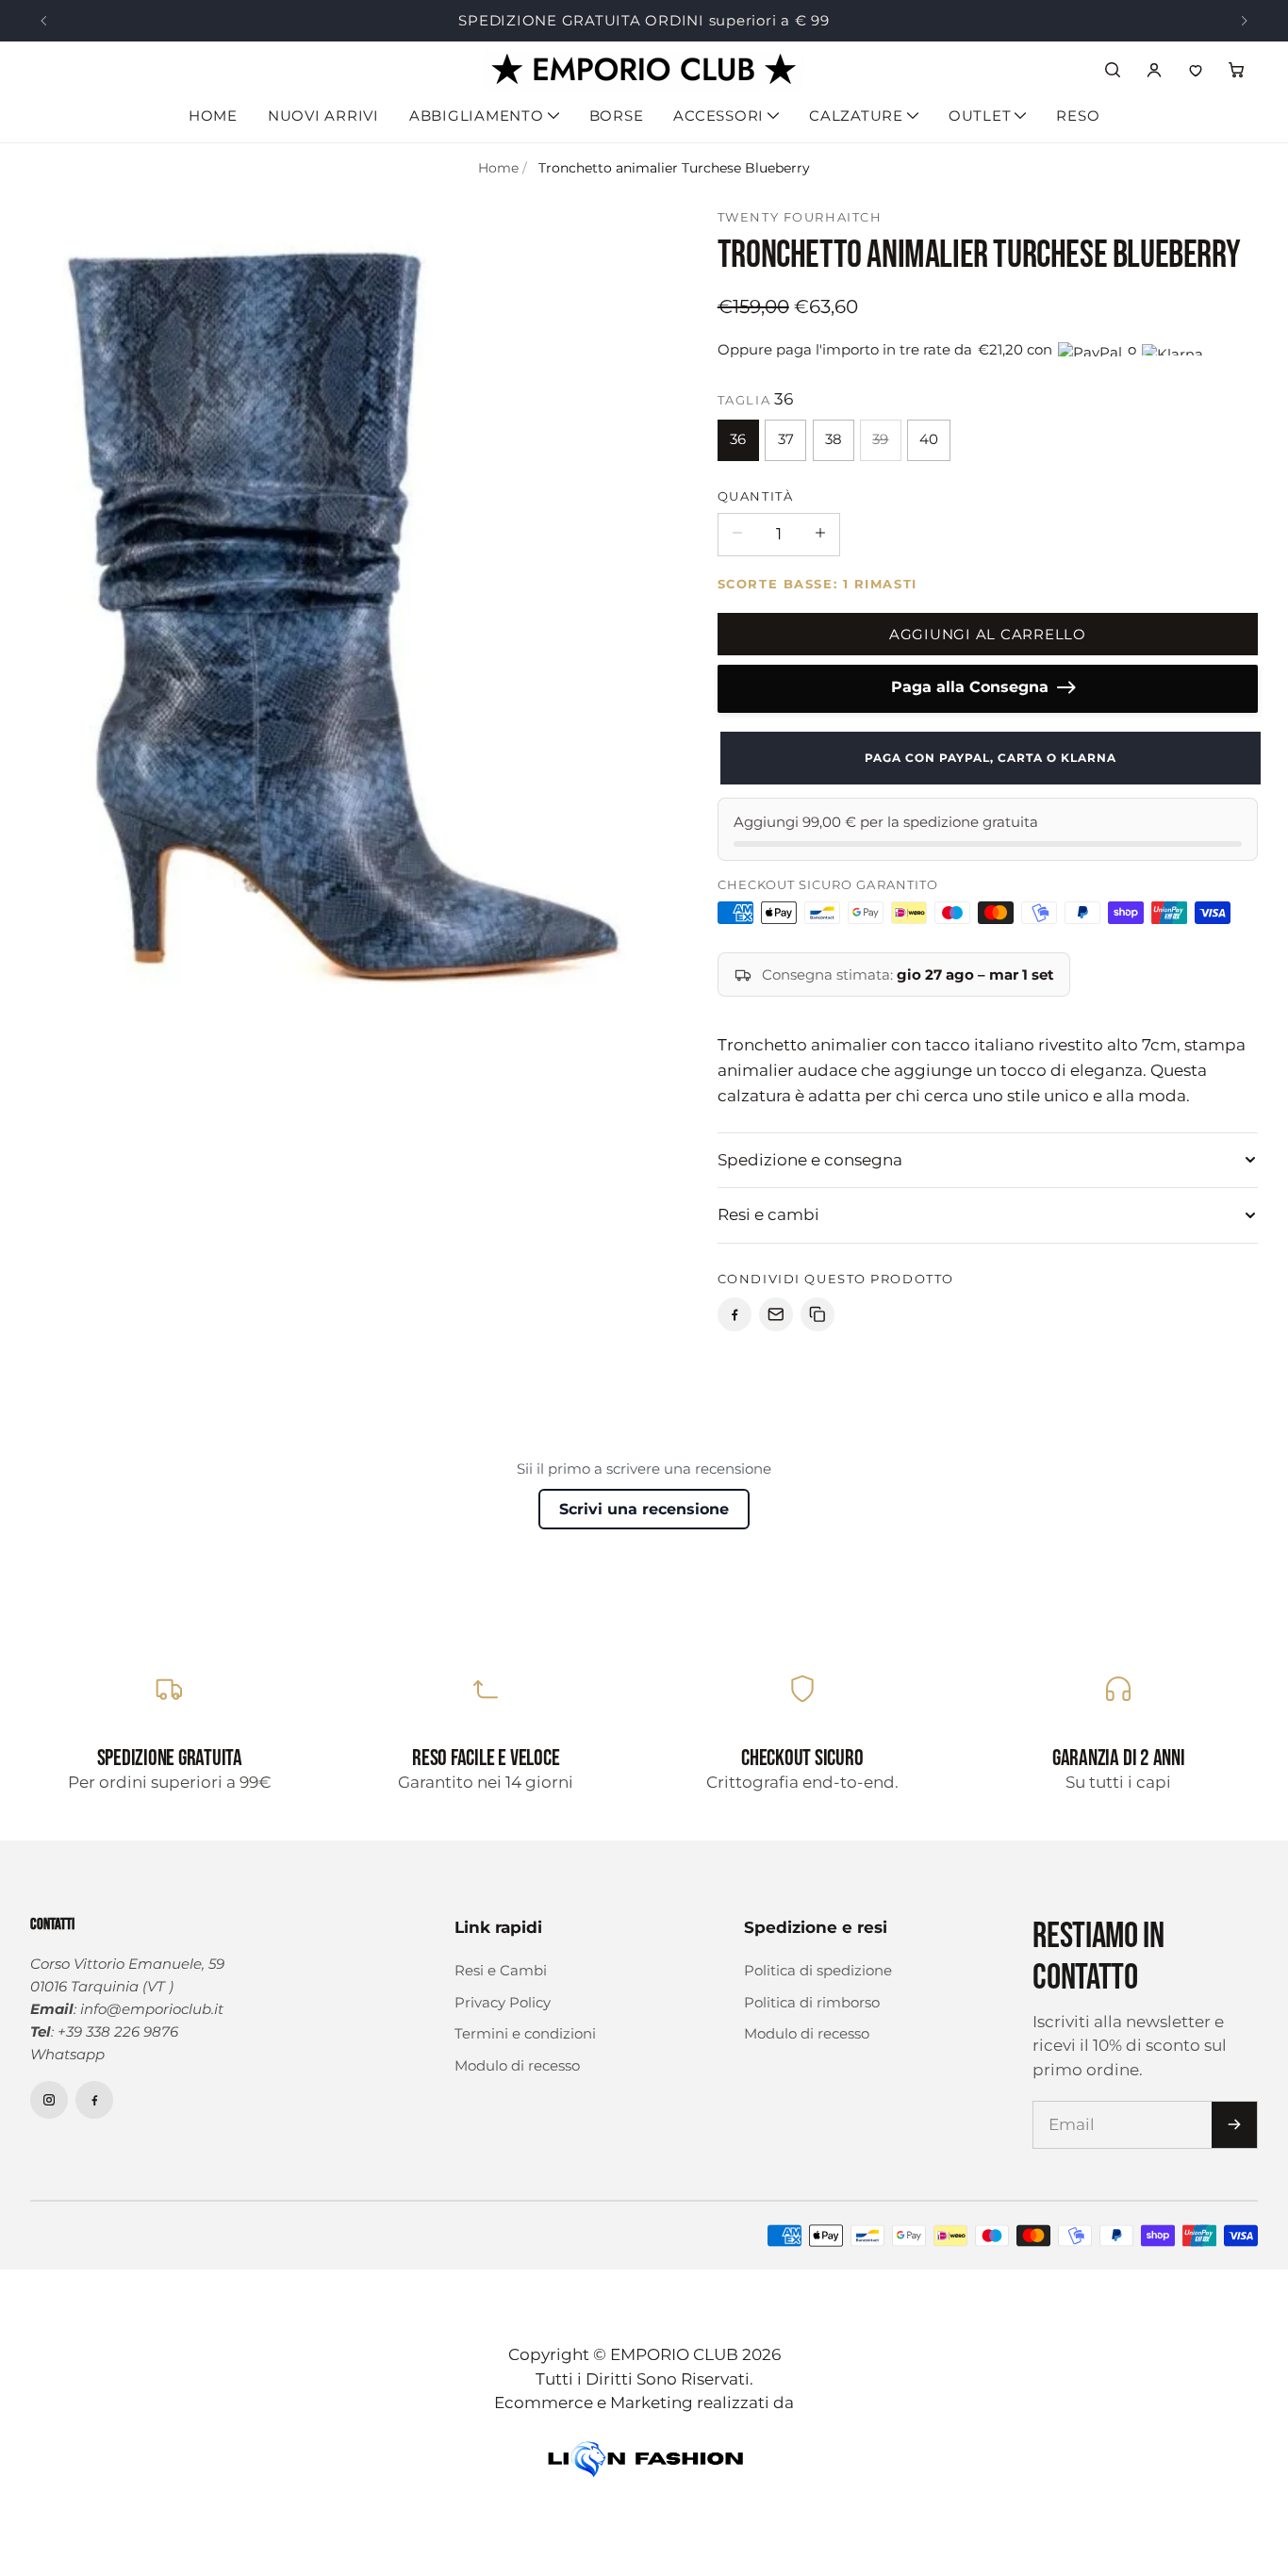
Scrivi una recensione (644, 1509)
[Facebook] (94, 2100)
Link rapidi (498, 1927)
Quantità (755, 496)
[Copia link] (817, 1314)
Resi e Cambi (501, 1970)
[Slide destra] (1245, 21)
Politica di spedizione (818, 1970)
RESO (1078, 116)
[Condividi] (735, 1314)
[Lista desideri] (1196, 70)
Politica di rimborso (812, 2002)
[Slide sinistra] (43, 21)
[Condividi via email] (776, 1314)
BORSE (617, 116)
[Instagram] (49, 2100)
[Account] (1154, 70)
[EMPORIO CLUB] (644, 70)
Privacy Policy (503, 2002)
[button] (1237, 70)
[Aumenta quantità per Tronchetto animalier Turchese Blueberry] (820, 533)
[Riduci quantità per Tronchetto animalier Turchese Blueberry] (737, 533)
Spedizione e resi (816, 1927)
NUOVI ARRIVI (323, 116)
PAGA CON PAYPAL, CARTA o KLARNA (988, 758)
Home (213, 116)
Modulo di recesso (517, 2065)
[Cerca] (1113, 70)
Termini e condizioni (525, 2033)
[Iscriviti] (1234, 2124)
